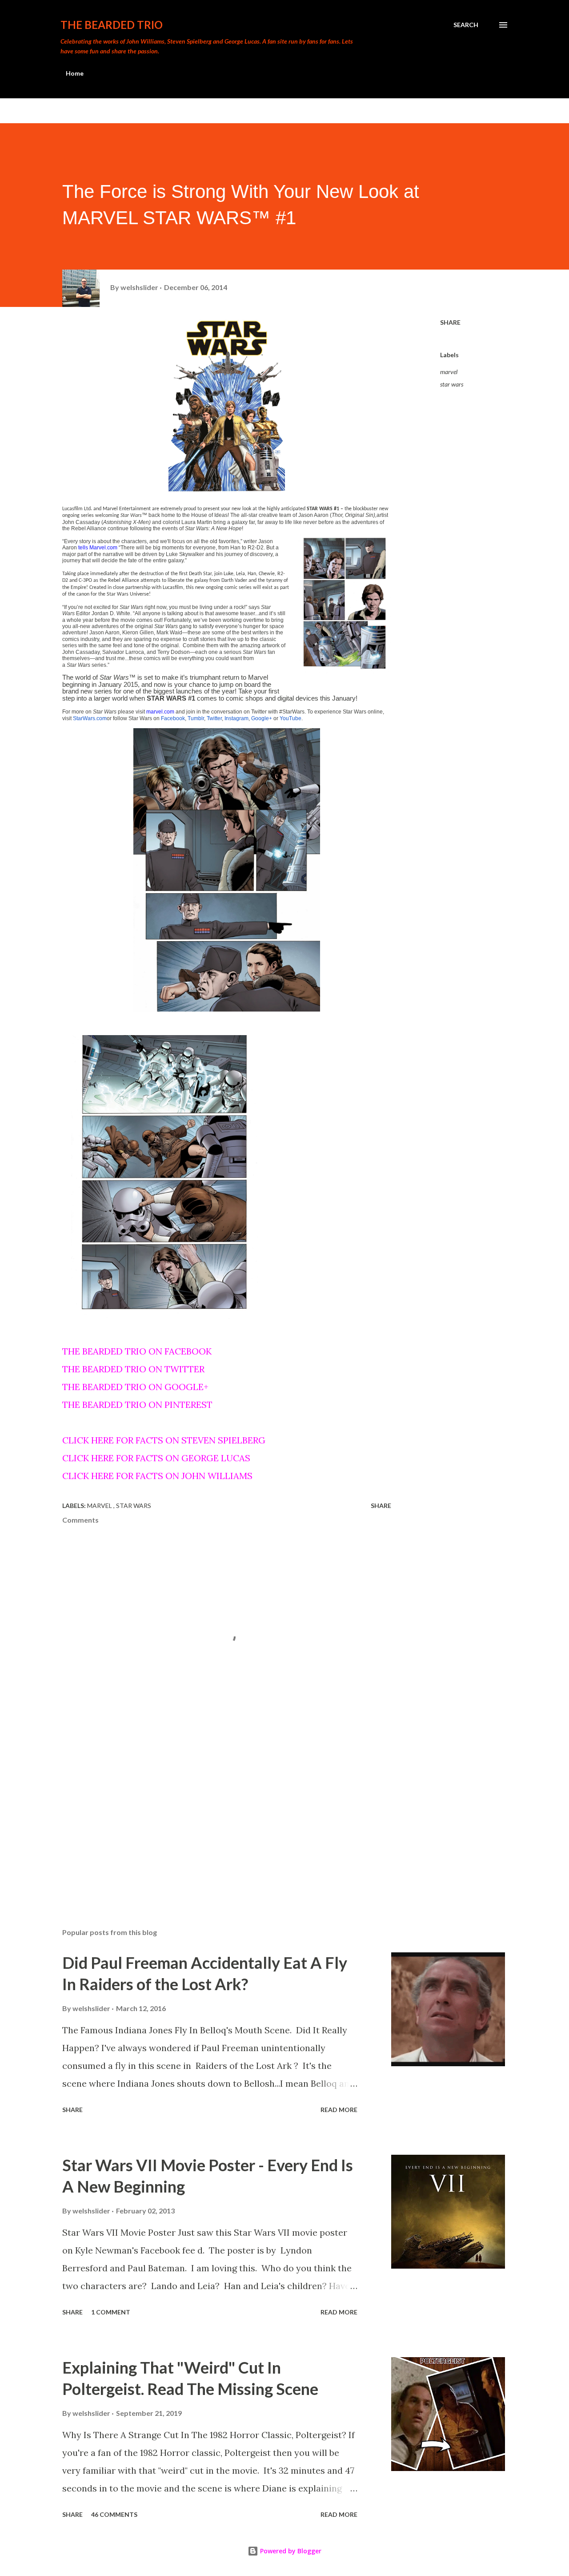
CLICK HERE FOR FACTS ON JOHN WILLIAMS (157, 1476)
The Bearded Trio (112, 25)
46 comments (114, 2514)
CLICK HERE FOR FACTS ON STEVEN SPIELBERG (164, 1440)
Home (75, 73)
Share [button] (450, 322)
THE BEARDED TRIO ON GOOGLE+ (135, 1387)
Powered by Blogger (290, 2551)
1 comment (111, 2312)
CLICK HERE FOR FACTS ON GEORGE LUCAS (156, 1458)
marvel (449, 372)
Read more (339, 2110)
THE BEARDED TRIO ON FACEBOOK (137, 1351)
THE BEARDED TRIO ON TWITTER (133, 1369)
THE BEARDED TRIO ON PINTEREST (137, 1405)
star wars (452, 384)
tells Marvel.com (98, 548)
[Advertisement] (212, 1817)
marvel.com (160, 712)
